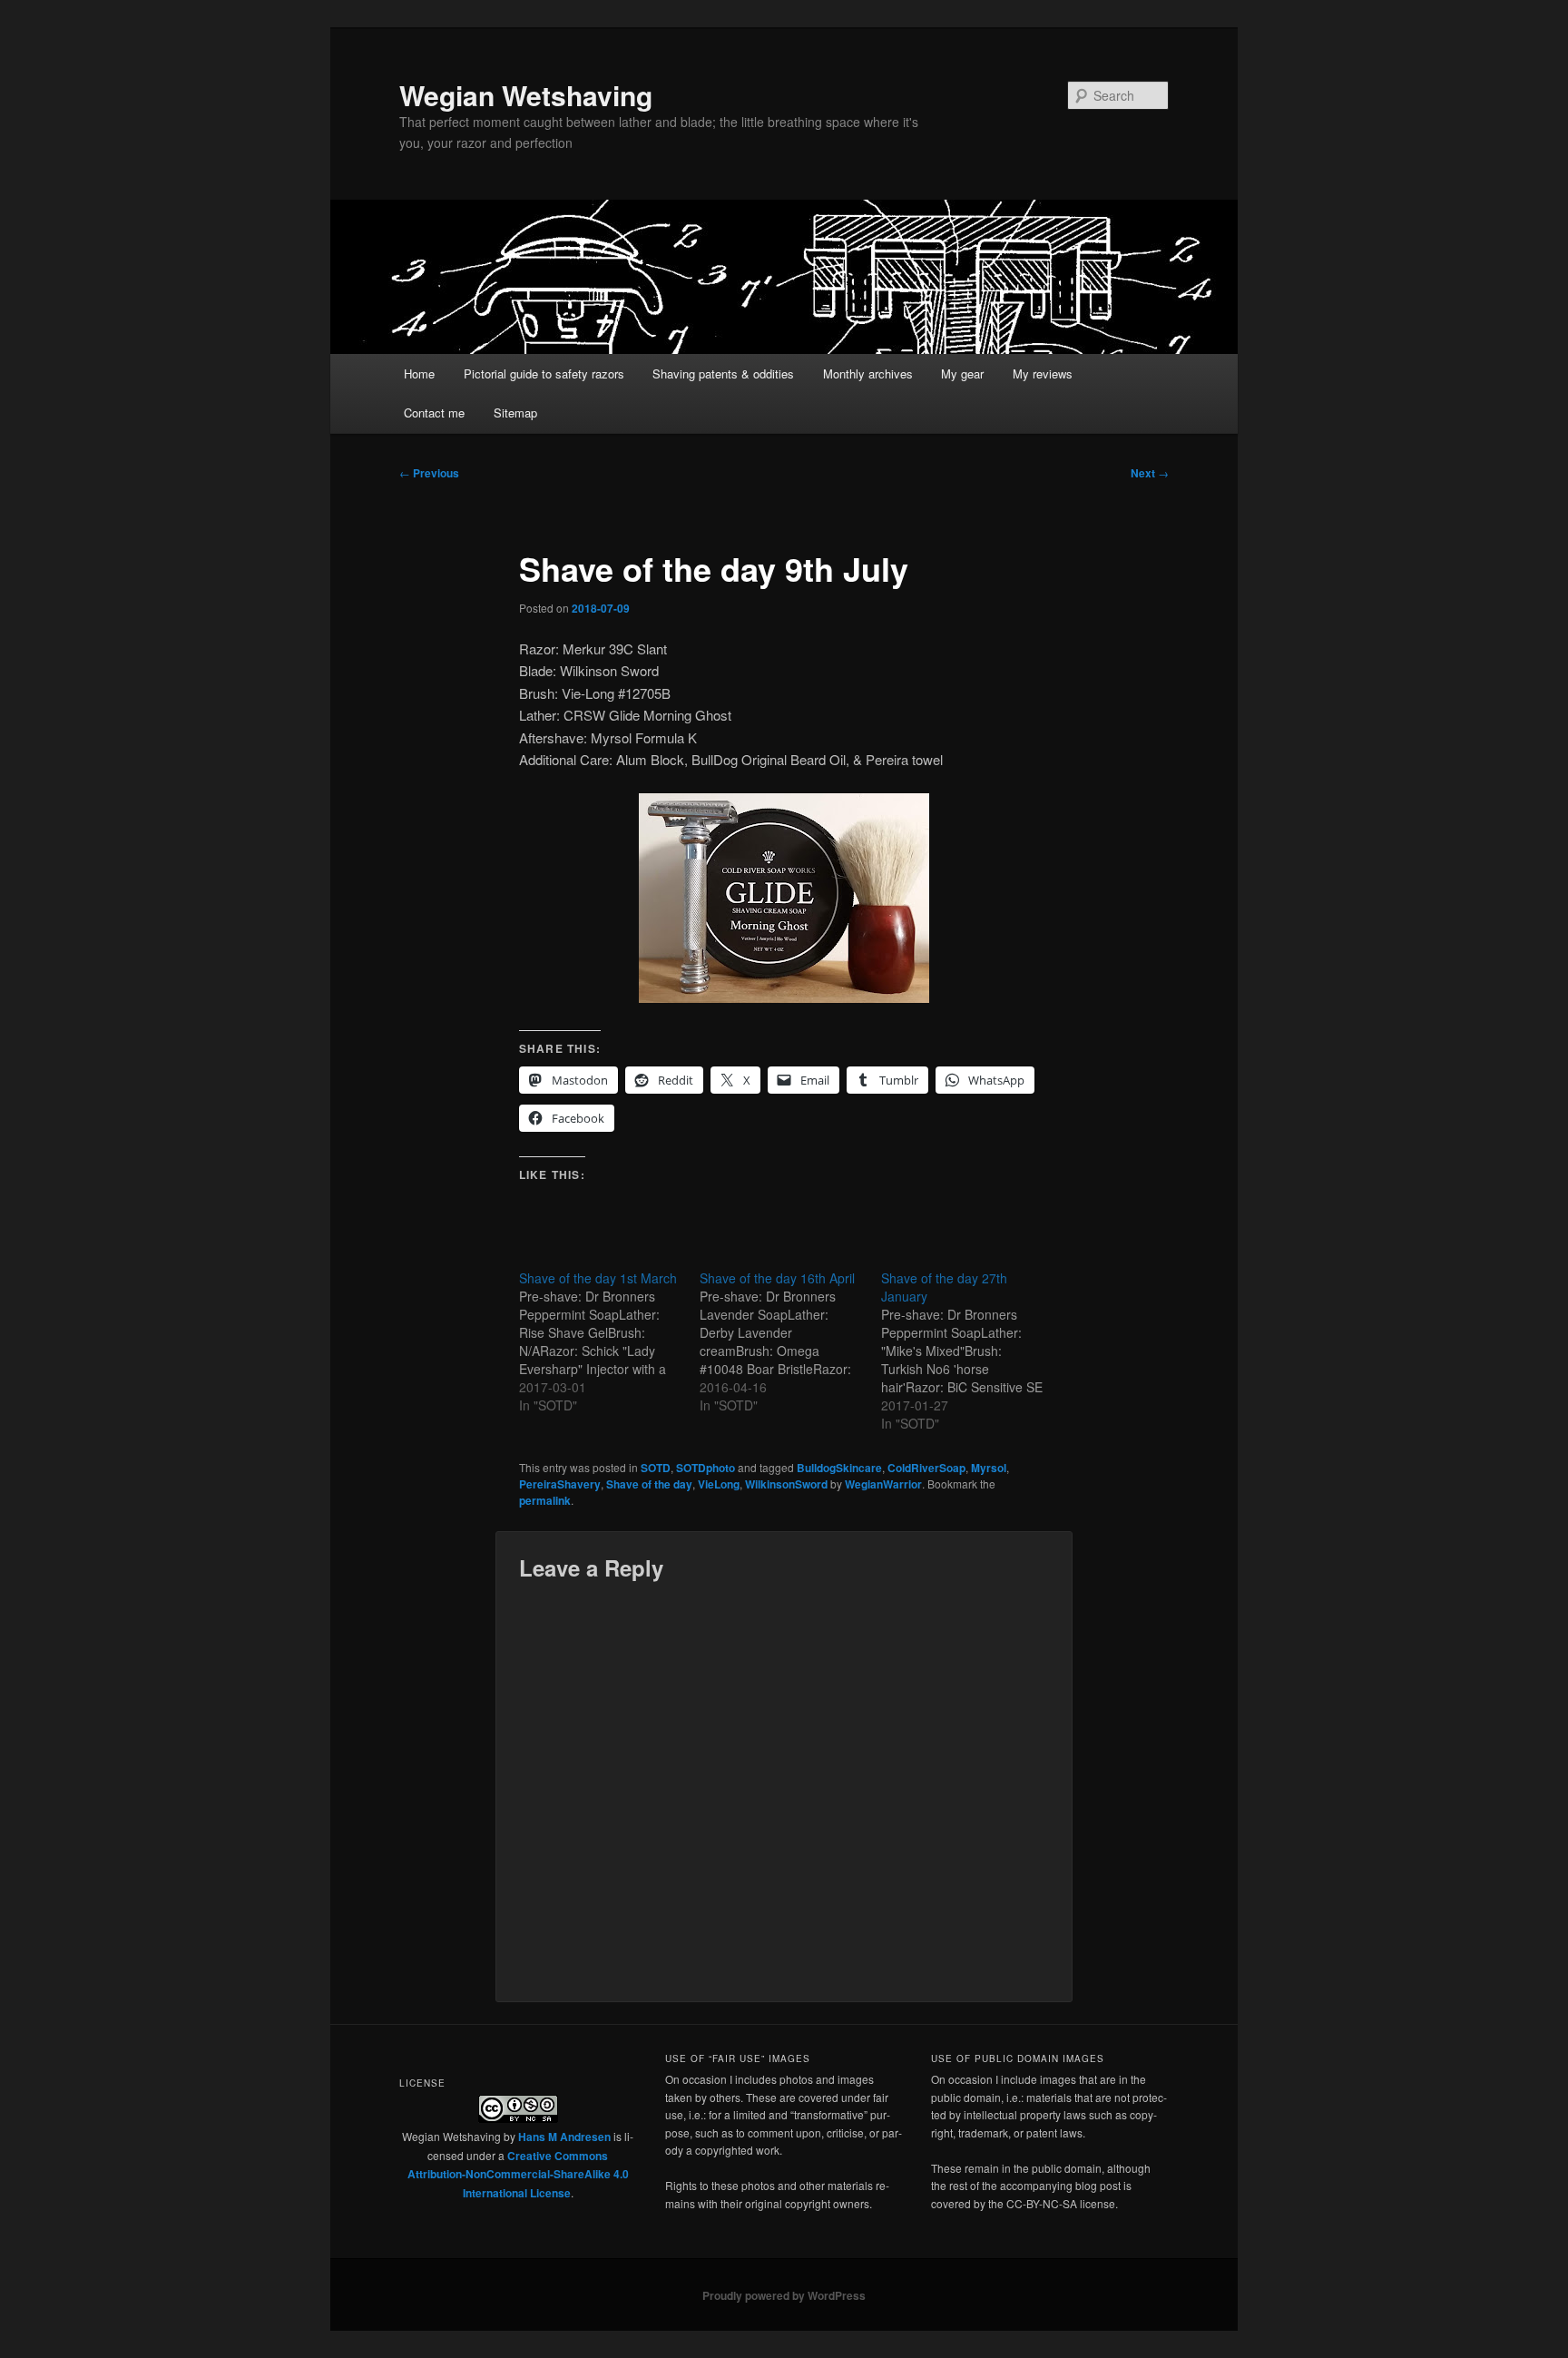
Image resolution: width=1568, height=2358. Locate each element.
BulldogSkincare (839, 1468)
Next (1150, 473)
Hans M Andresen (564, 2137)
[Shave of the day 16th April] (790, 1341)
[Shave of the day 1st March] (609, 1341)
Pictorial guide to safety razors (544, 373)
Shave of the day (649, 1484)
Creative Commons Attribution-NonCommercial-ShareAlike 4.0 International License (518, 2174)
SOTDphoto (706, 1468)
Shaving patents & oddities (723, 373)
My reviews (1043, 373)
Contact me (434, 413)
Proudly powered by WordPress (784, 2295)
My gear (962, 373)
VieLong (719, 1484)
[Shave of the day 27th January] (971, 1351)
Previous (429, 473)
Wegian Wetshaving (526, 95)
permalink (545, 1500)
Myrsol (989, 1468)
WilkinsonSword (786, 1484)
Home (419, 373)
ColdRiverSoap (926, 1468)
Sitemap (515, 413)
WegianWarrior (883, 1484)
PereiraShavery (560, 1484)
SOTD (656, 1468)
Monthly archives (868, 373)
